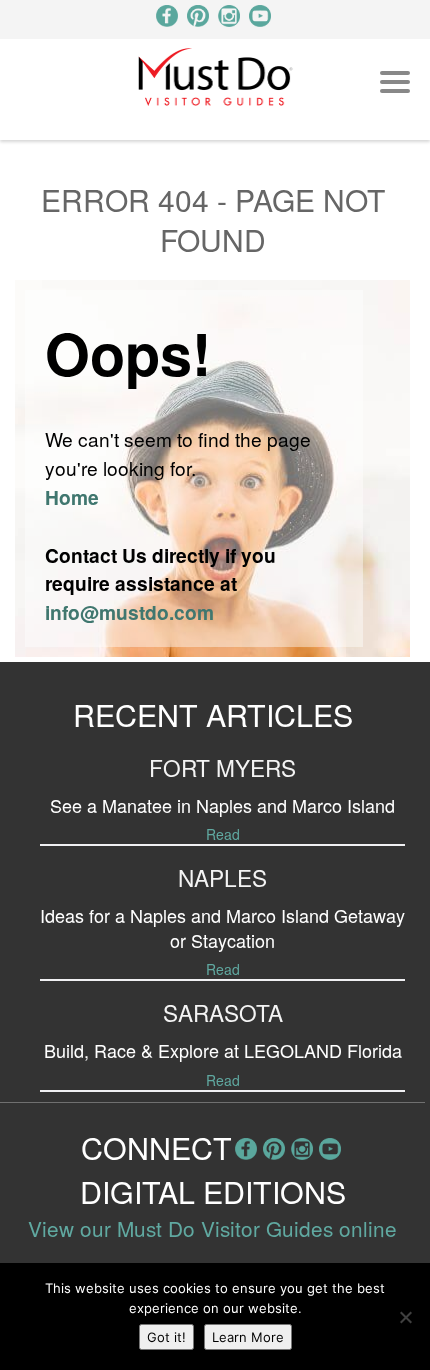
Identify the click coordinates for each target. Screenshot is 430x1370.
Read (223, 834)
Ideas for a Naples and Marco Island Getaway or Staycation (222, 927)
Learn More (248, 1337)
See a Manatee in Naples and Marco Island (222, 805)
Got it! (166, 1337)
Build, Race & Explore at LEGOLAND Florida (223, 1050)
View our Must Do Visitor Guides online (212, 1228)
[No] (405, 1317)
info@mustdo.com (129, 612)
